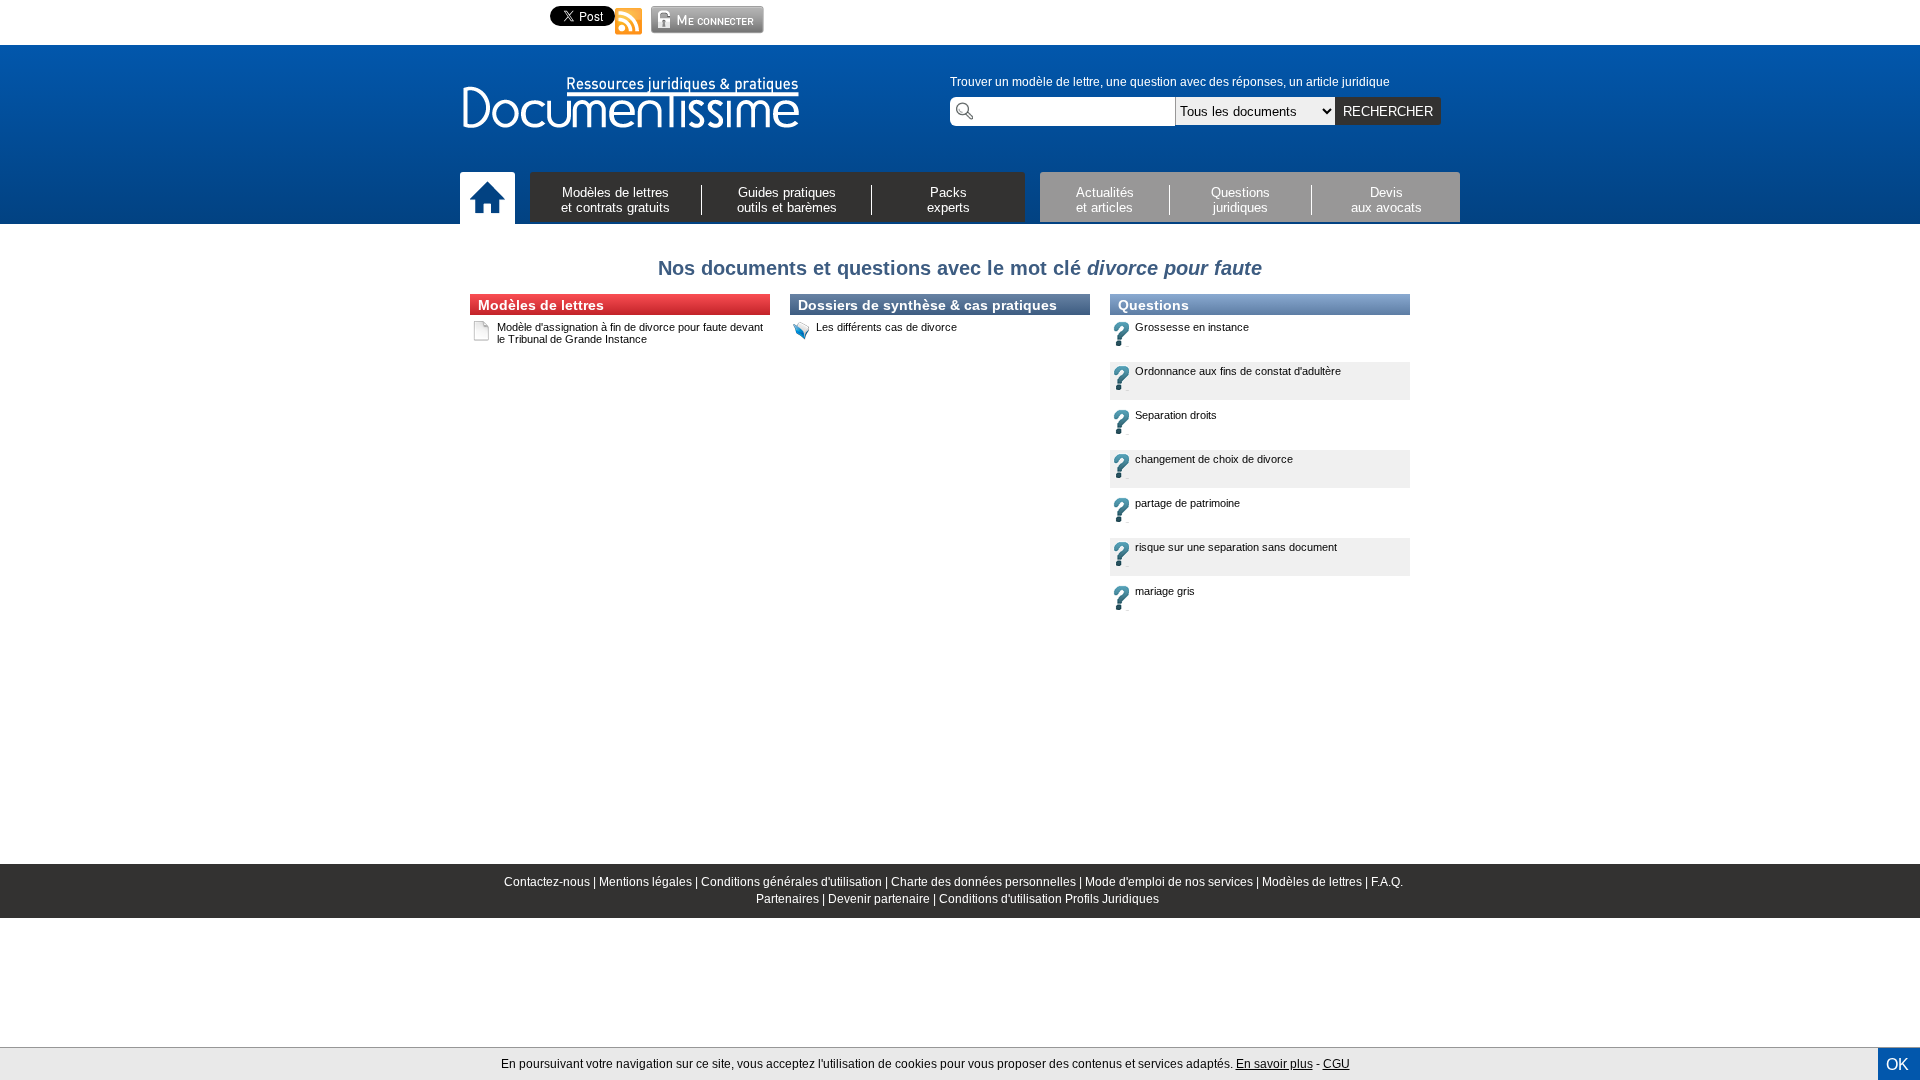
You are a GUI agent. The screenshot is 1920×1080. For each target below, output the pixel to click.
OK (1897, 1064)
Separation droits (1176, 415)
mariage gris (1165, 591)
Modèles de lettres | (1316, 882)
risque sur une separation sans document (1236, 547)
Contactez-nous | (551, 882)
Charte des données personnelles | (988, 882)
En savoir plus (1274, 1064)
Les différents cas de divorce (886, 327)
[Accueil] (487, 199)
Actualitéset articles (1105, 200)
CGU (1336, 1064)
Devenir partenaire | (883, 899)
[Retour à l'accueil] (630, 104)
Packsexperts (948, 200)
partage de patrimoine (1187, 503)
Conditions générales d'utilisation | (796, 882)
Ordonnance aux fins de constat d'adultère (1238, 371)
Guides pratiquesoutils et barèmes (787, 200)
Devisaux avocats (1386, 200)
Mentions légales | (650, 882)
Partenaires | (792, 899)
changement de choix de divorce (1214, 459)
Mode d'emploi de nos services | (1173, 882)
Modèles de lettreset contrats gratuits (615, 200)
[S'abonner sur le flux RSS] (629, 36)
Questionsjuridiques (1240, 200)
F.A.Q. (1387, 882)
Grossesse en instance (1192, 327)
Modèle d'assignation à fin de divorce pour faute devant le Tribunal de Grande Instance (630, 333)
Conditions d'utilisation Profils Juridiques (1049, 899)
